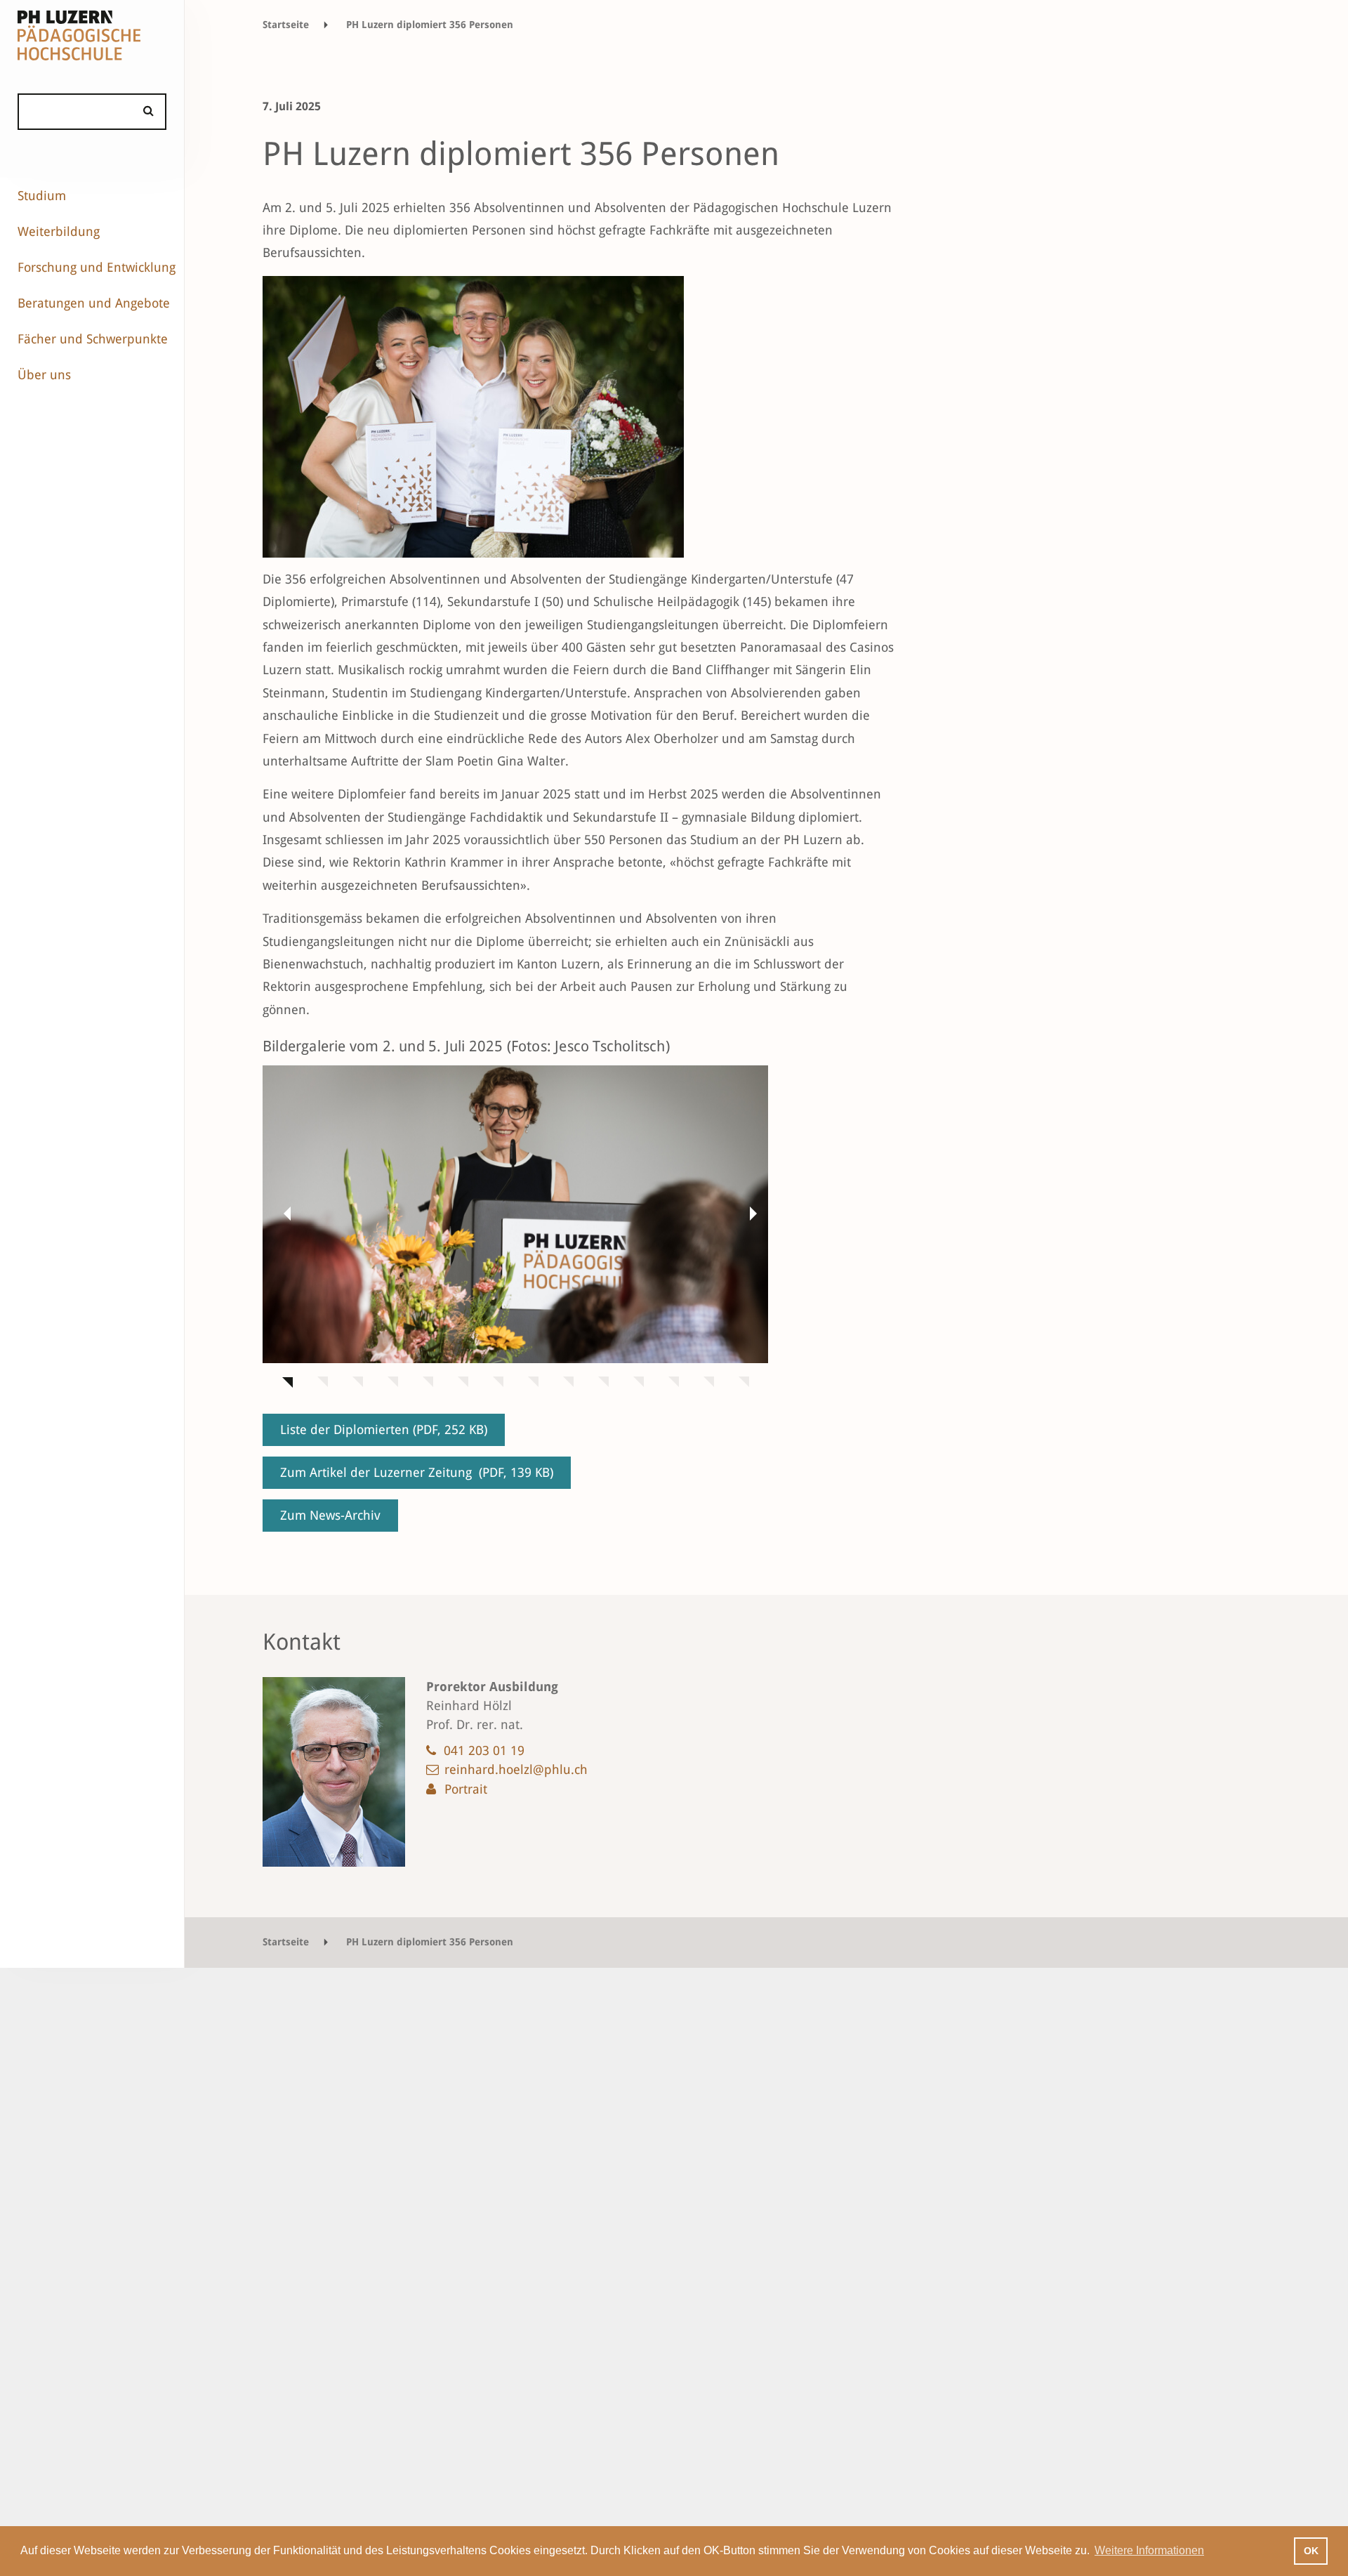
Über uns (44, 375)
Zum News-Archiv (330, 1515)
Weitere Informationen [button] (1149, 2550)
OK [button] (1311, 2551)
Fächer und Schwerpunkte (93, 339)
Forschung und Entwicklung (97, 267)
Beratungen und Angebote (94, 303)
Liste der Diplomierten (384, 1430)
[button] (284, 1213)
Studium (42, 196)
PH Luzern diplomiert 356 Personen (430, 25)
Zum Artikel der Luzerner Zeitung (417, 1472)
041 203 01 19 (484, 1750)
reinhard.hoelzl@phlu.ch (516, 1769)
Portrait (466, 1789)
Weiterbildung (59, 231)
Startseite (286, 25)
